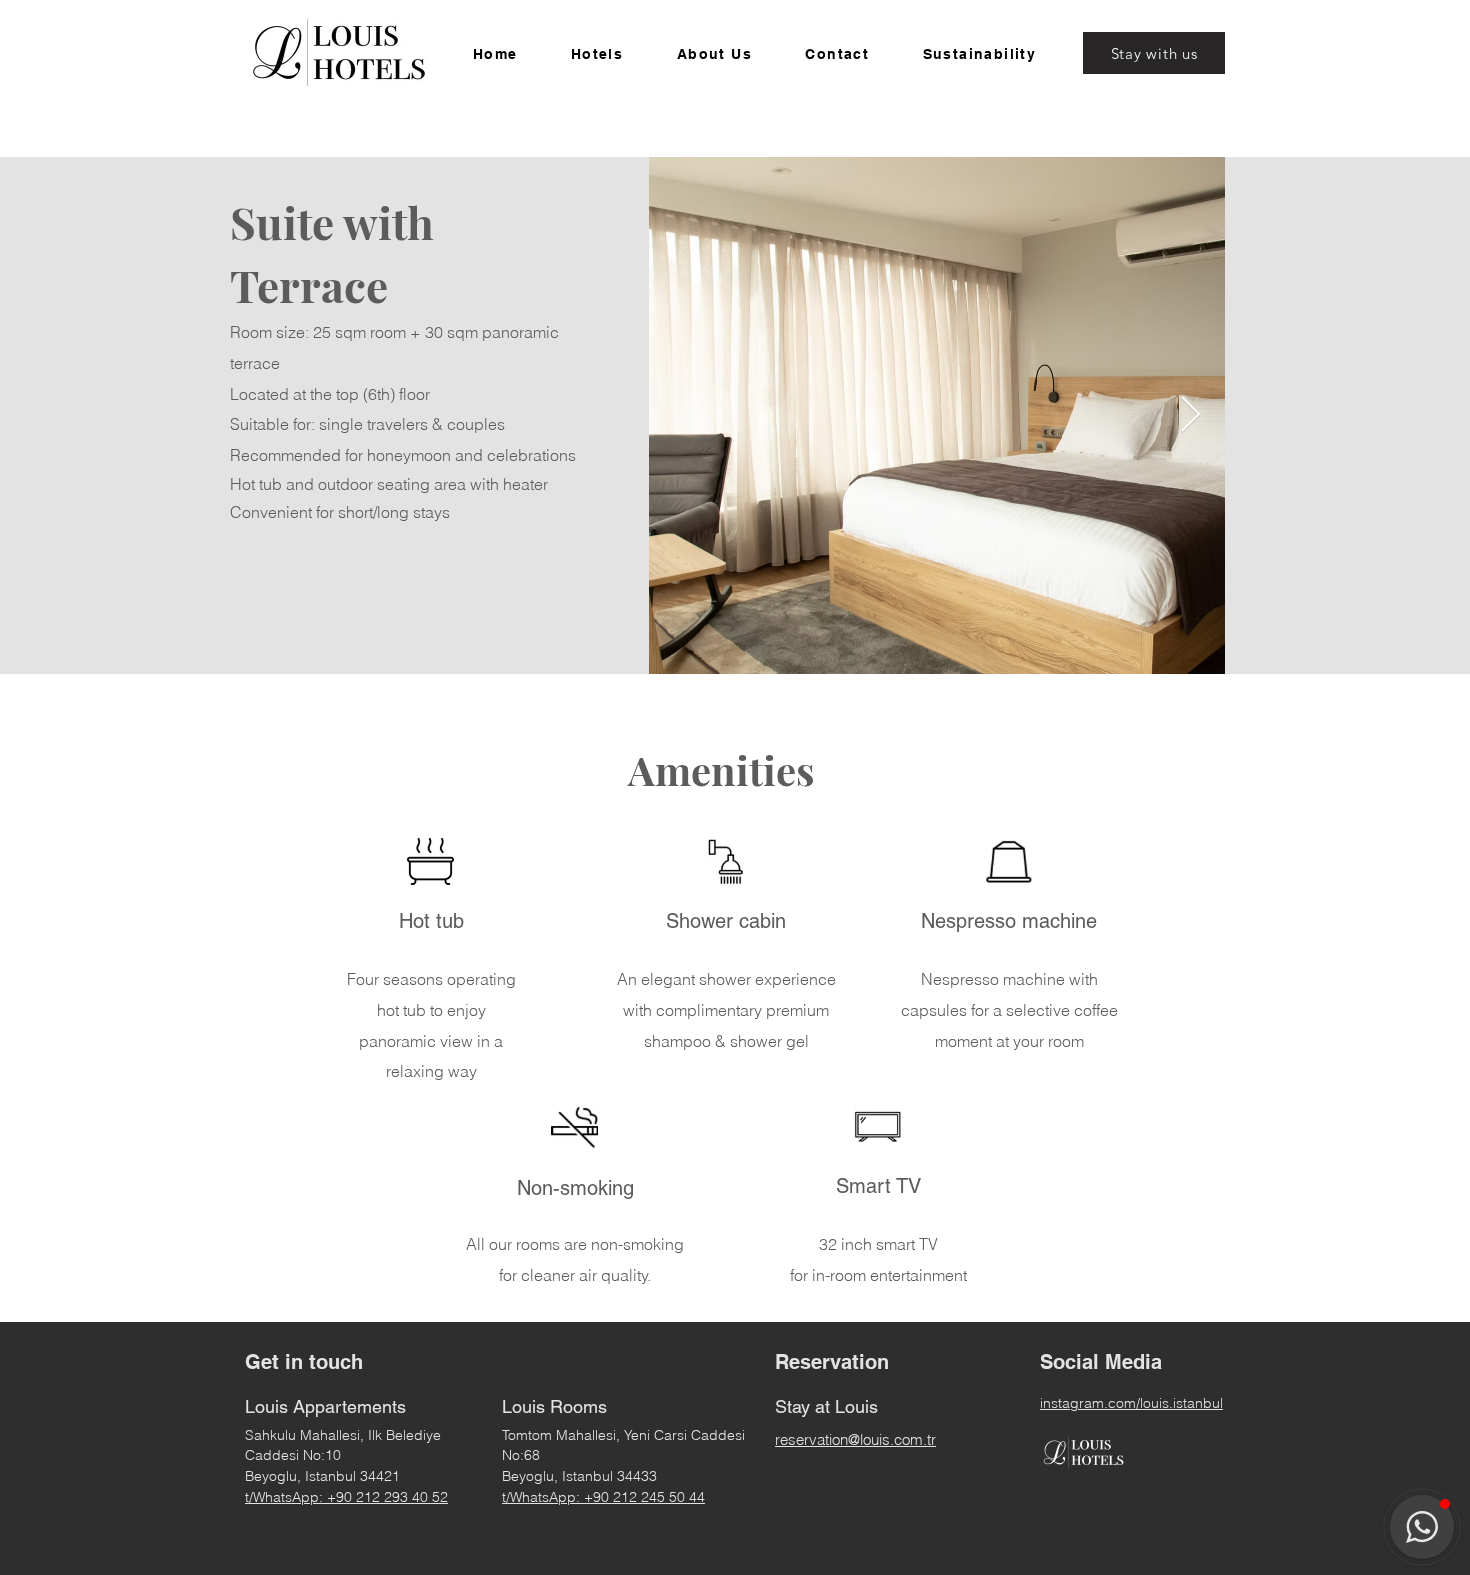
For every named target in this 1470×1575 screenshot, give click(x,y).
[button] (597, 55)
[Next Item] (1190, 415)
